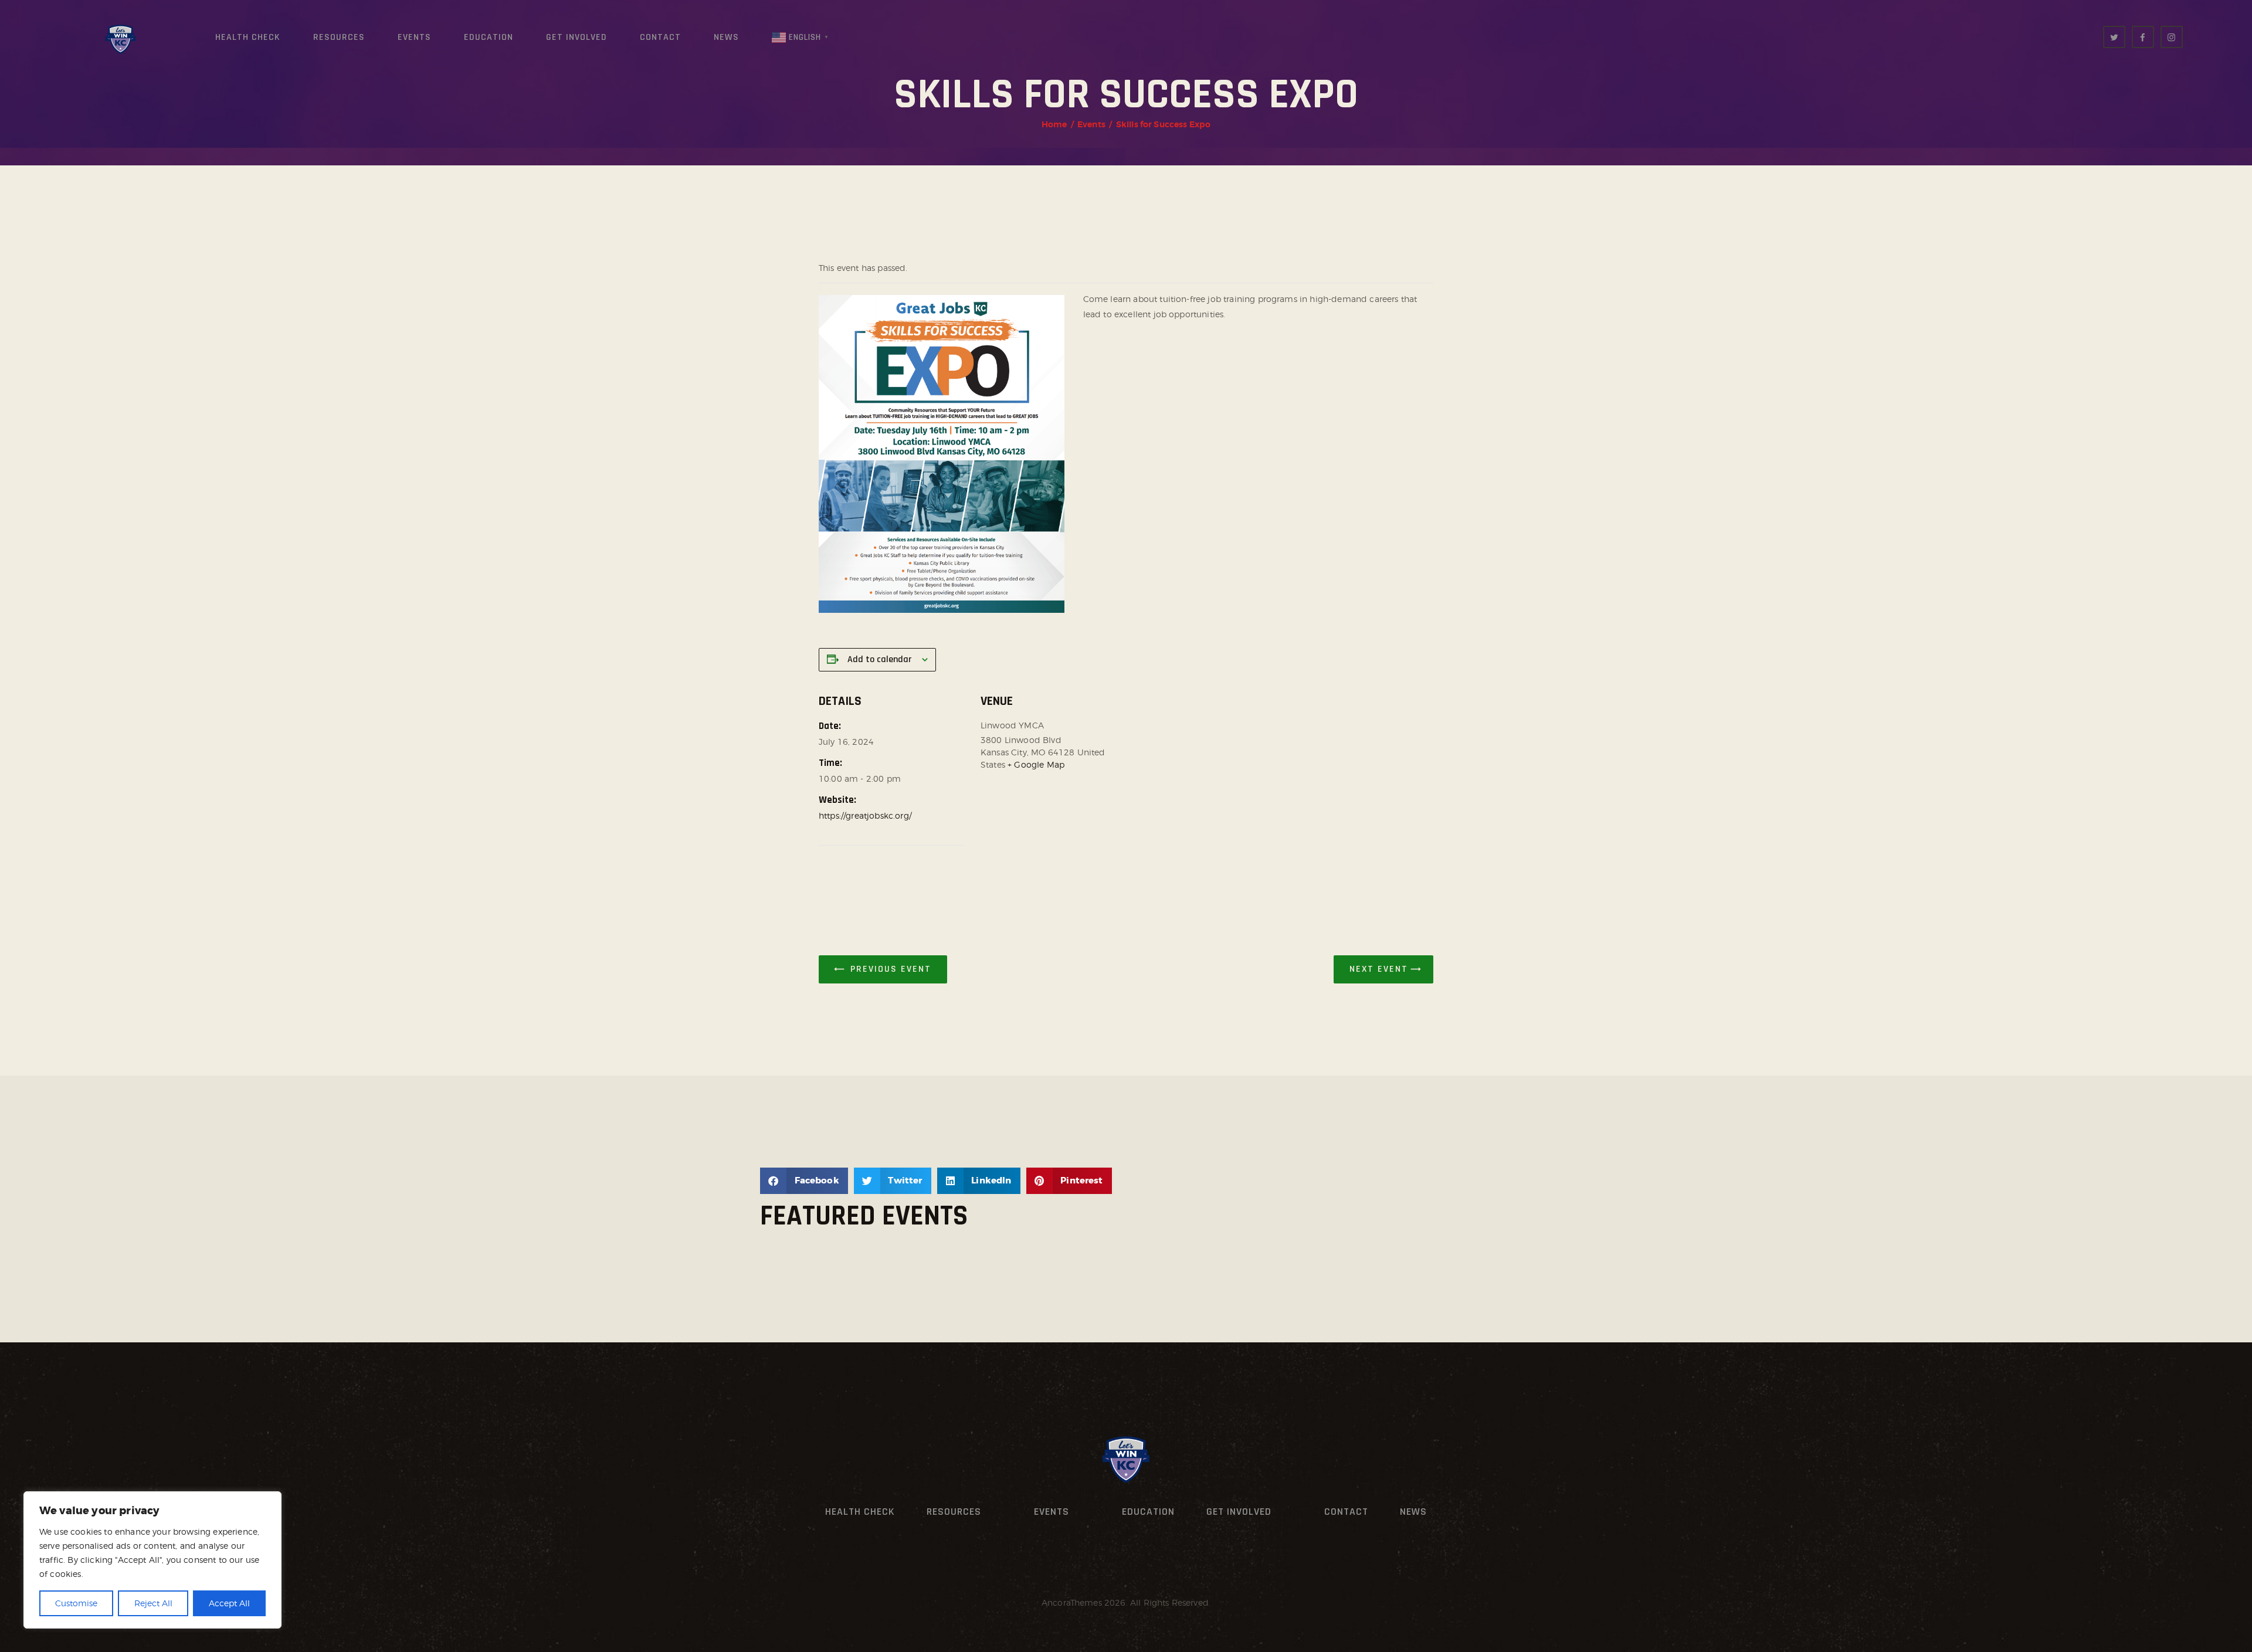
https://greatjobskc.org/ (865, 815)
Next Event (1379, 969)
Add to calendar (879, 659)
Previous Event (891, 969)
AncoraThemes (1072, 1602)
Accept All (229, 1603)
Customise (76, 1603)
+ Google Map (1036, 764)
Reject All (153, 1603)
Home (1054, 124)
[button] (804, 1181)
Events (1091, 124)
